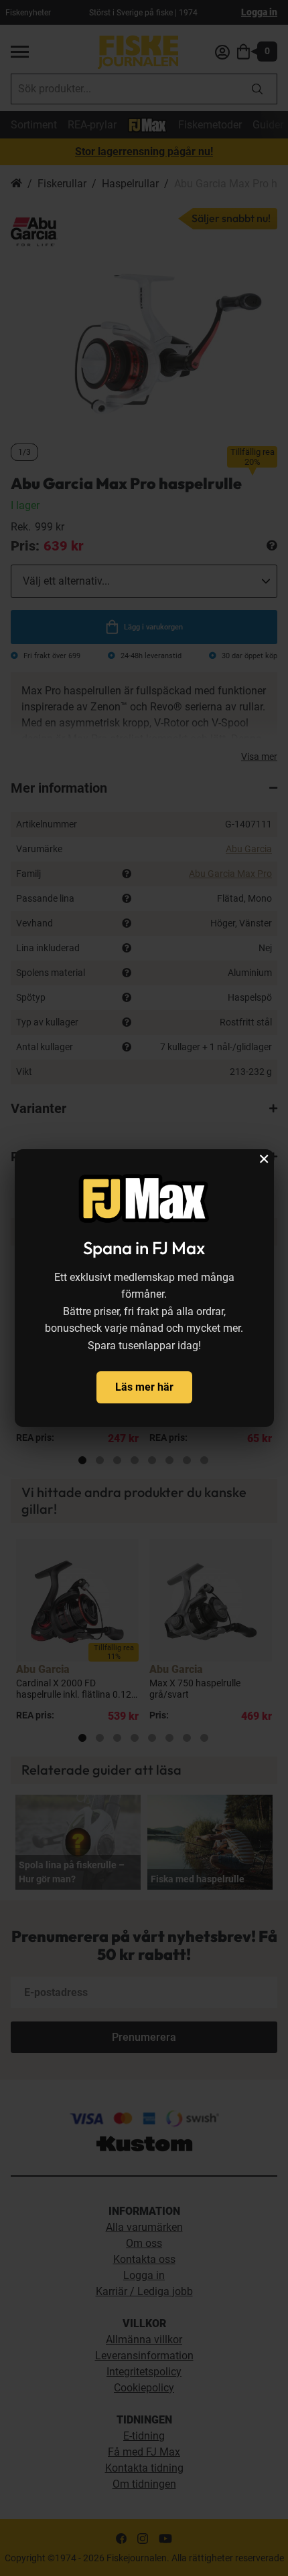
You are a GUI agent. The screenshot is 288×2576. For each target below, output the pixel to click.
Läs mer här (144, 1387)
